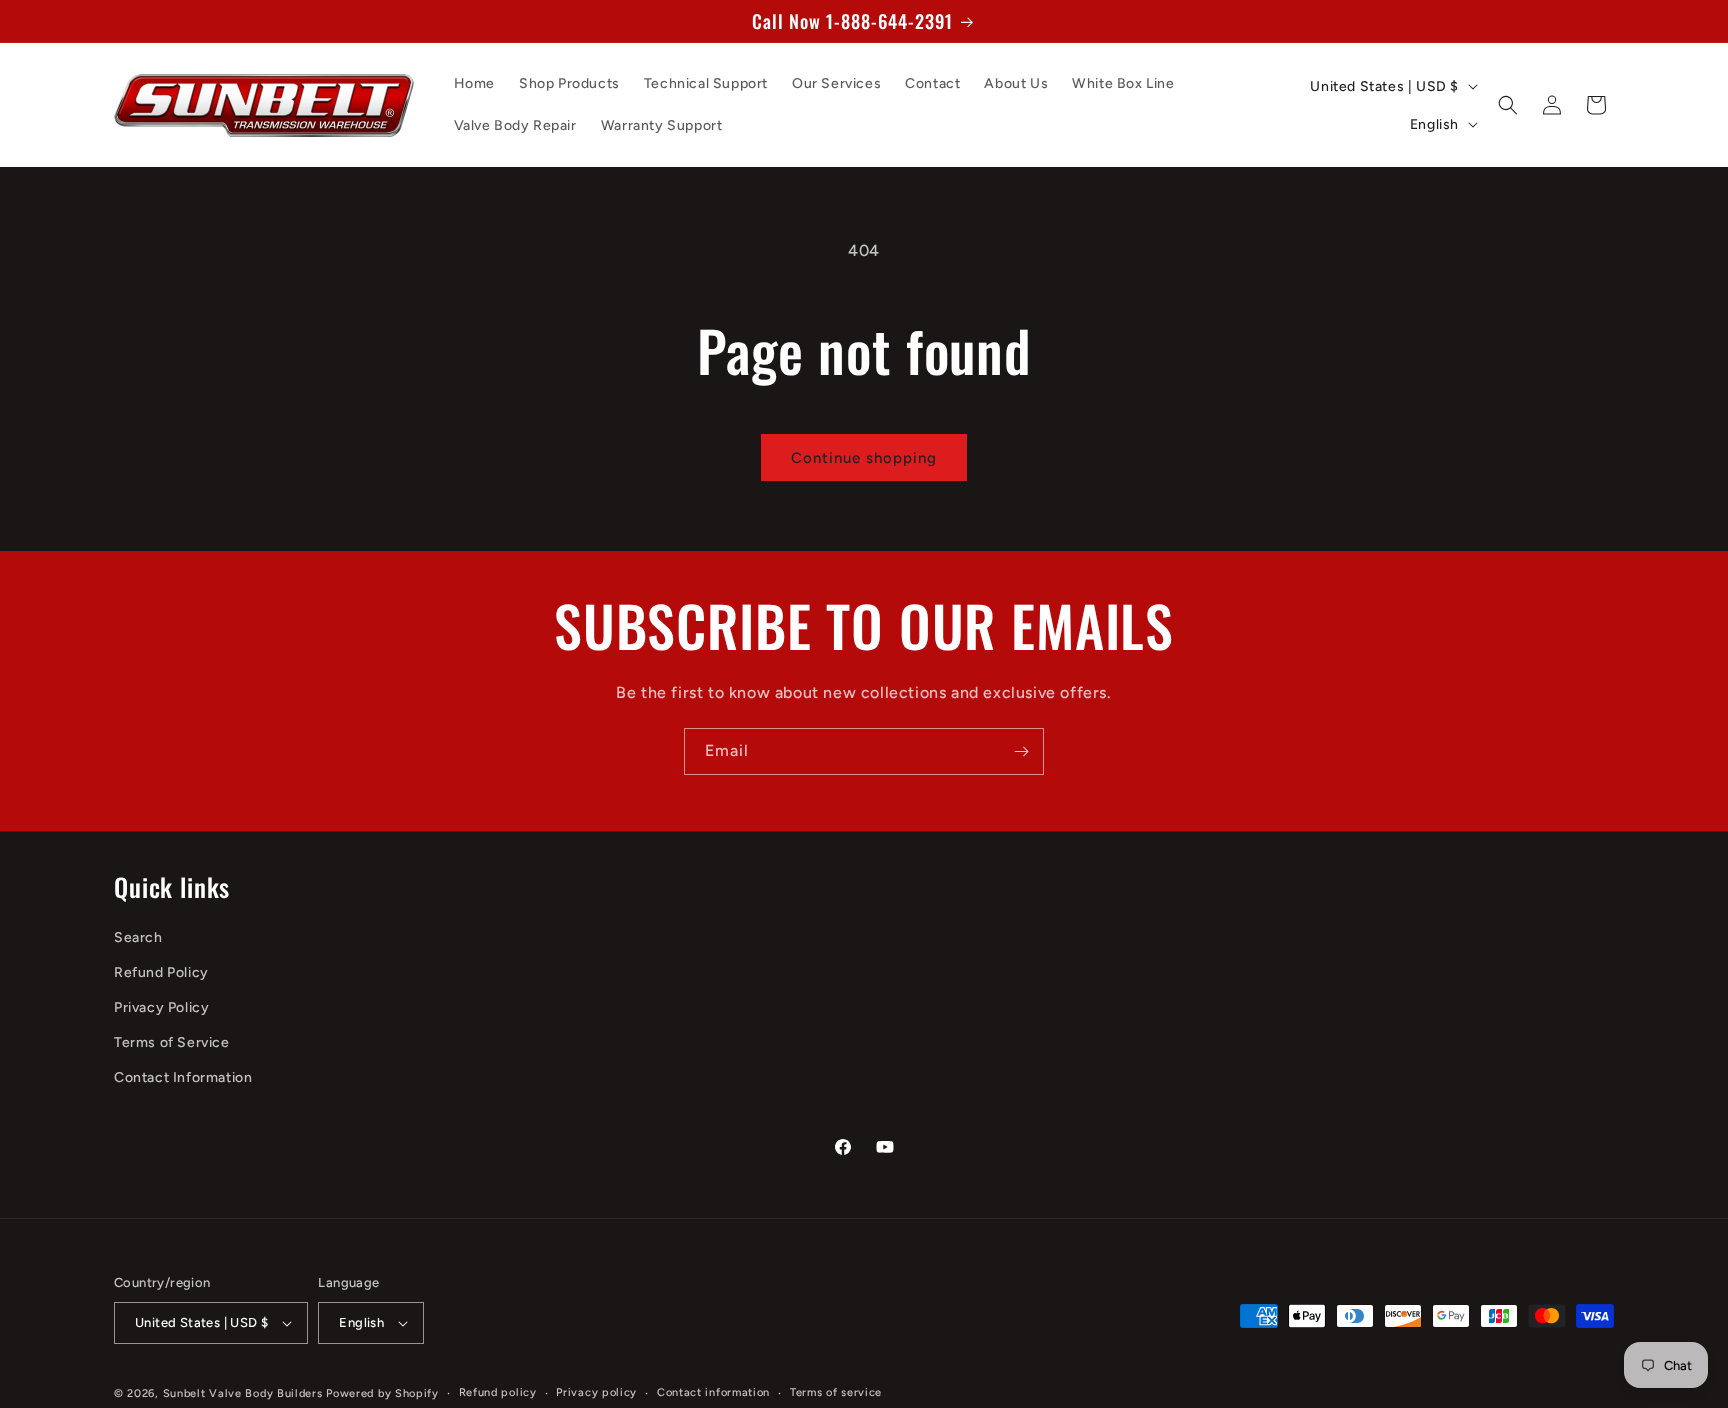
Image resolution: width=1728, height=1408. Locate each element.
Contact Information (183, 1078)
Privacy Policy (161, 1007)
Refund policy (498, 1392)
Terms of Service (172, 1042)
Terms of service (836, 1392)
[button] (1508, 105)
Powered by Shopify (382, 1393)
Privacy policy (596, 1392)
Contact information (713, 1392)
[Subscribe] (1021, 751)
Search (138, 937)
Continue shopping (864, 458)
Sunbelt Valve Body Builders (243, 1393)
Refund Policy (161, 972)
